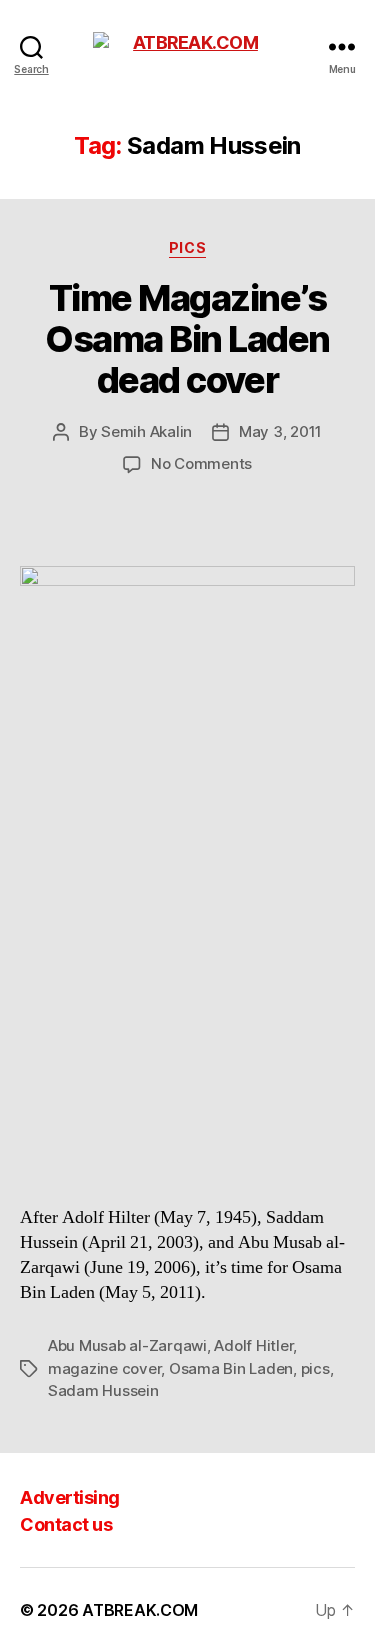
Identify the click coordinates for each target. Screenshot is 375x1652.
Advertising (70, 1497)
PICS (187, 247)
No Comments (201, 463)
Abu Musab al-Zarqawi (127, 1345)
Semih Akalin (146, 431)
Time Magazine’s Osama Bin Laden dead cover (187, 339)
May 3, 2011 (280, 431)
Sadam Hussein (103, 1390)
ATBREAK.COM (140, 1610)
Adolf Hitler (253, 1345)
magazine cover (104, 1368)
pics (315, 1368)
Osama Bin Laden (231, 1368)
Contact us (66, 1524)
